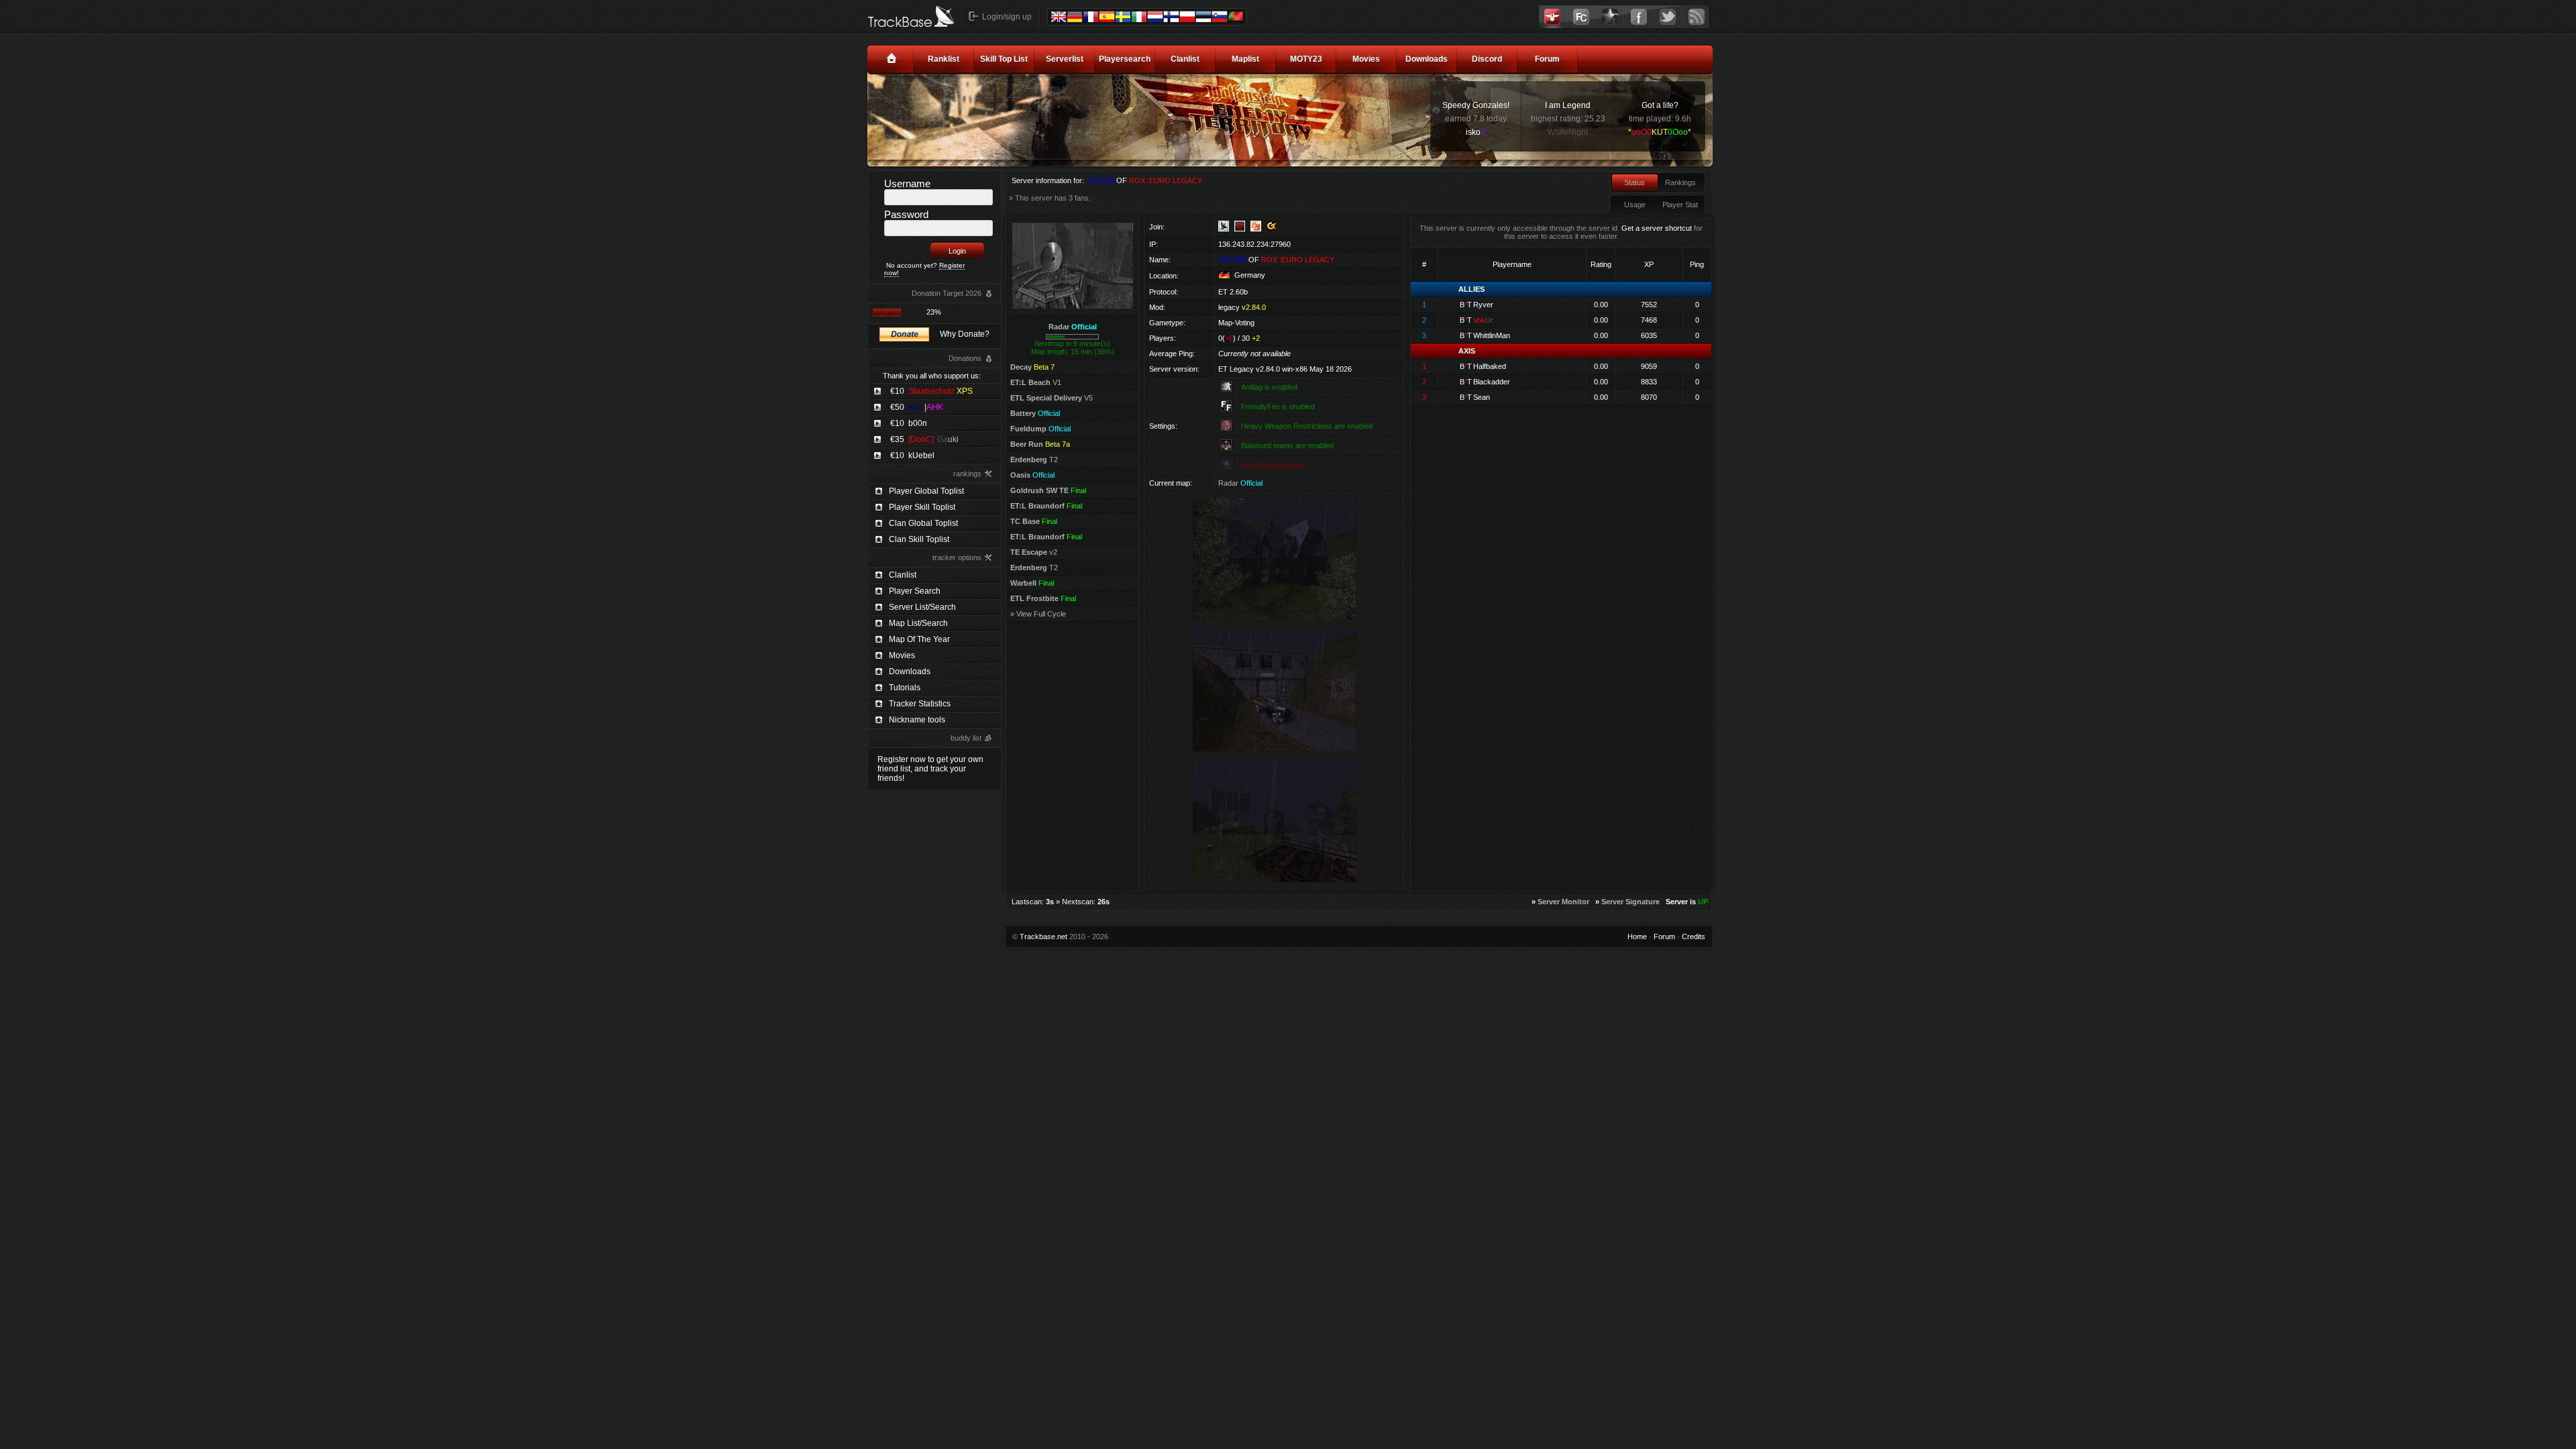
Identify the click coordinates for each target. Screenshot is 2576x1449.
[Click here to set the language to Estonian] (1203, 17)
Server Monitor (1563, 902)
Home (1637, 936)
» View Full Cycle (1038, 614)
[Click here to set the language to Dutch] (1155, 17)
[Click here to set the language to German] (1075, 17)
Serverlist (1065, 59)
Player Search (915, 591)
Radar (1073, 327)
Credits (1694, 936)
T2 (1034, 460)
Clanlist (1185, 59)
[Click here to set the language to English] (1059, 17)
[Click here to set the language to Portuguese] (1236, 16)
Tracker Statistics (920, 704)
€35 (924, 439)
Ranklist (944, 59)
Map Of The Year (919, 639)
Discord (1487, 59)
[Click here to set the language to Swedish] (1123, 17)
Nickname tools (917, 720)
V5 (1052, 398)
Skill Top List (1004, 59)
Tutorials (905, 688)
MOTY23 (1306, 59)
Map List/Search (918, 623)
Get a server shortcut (1657, 228)
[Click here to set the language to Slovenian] (1220, 17)
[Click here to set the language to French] (1091, 17)
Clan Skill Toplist (919, 539)
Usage (1635, 205)
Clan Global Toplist (923, 523)
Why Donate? (965, 334)
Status (1634, 182)
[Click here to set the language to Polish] (1187, 17)
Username (907, 183)
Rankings (1680, 182)
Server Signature (1630, 902)
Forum (1547, 59)
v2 (1034, 552)
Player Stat (1680, 205)
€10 (931, 391)
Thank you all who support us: (932, 376)
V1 (1036, 382)
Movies (1366, 59)
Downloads (1427, 59)
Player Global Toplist (926, 491)
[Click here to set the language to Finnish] (1171, 17)
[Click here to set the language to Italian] (1139, 17)
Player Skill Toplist (922, 507)
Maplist (1245, 59)
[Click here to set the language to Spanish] (1107, 17)
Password (906, 214)
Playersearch (1125, 59)
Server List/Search (922, 607)
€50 (917, 407)
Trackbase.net (1043, 936)
